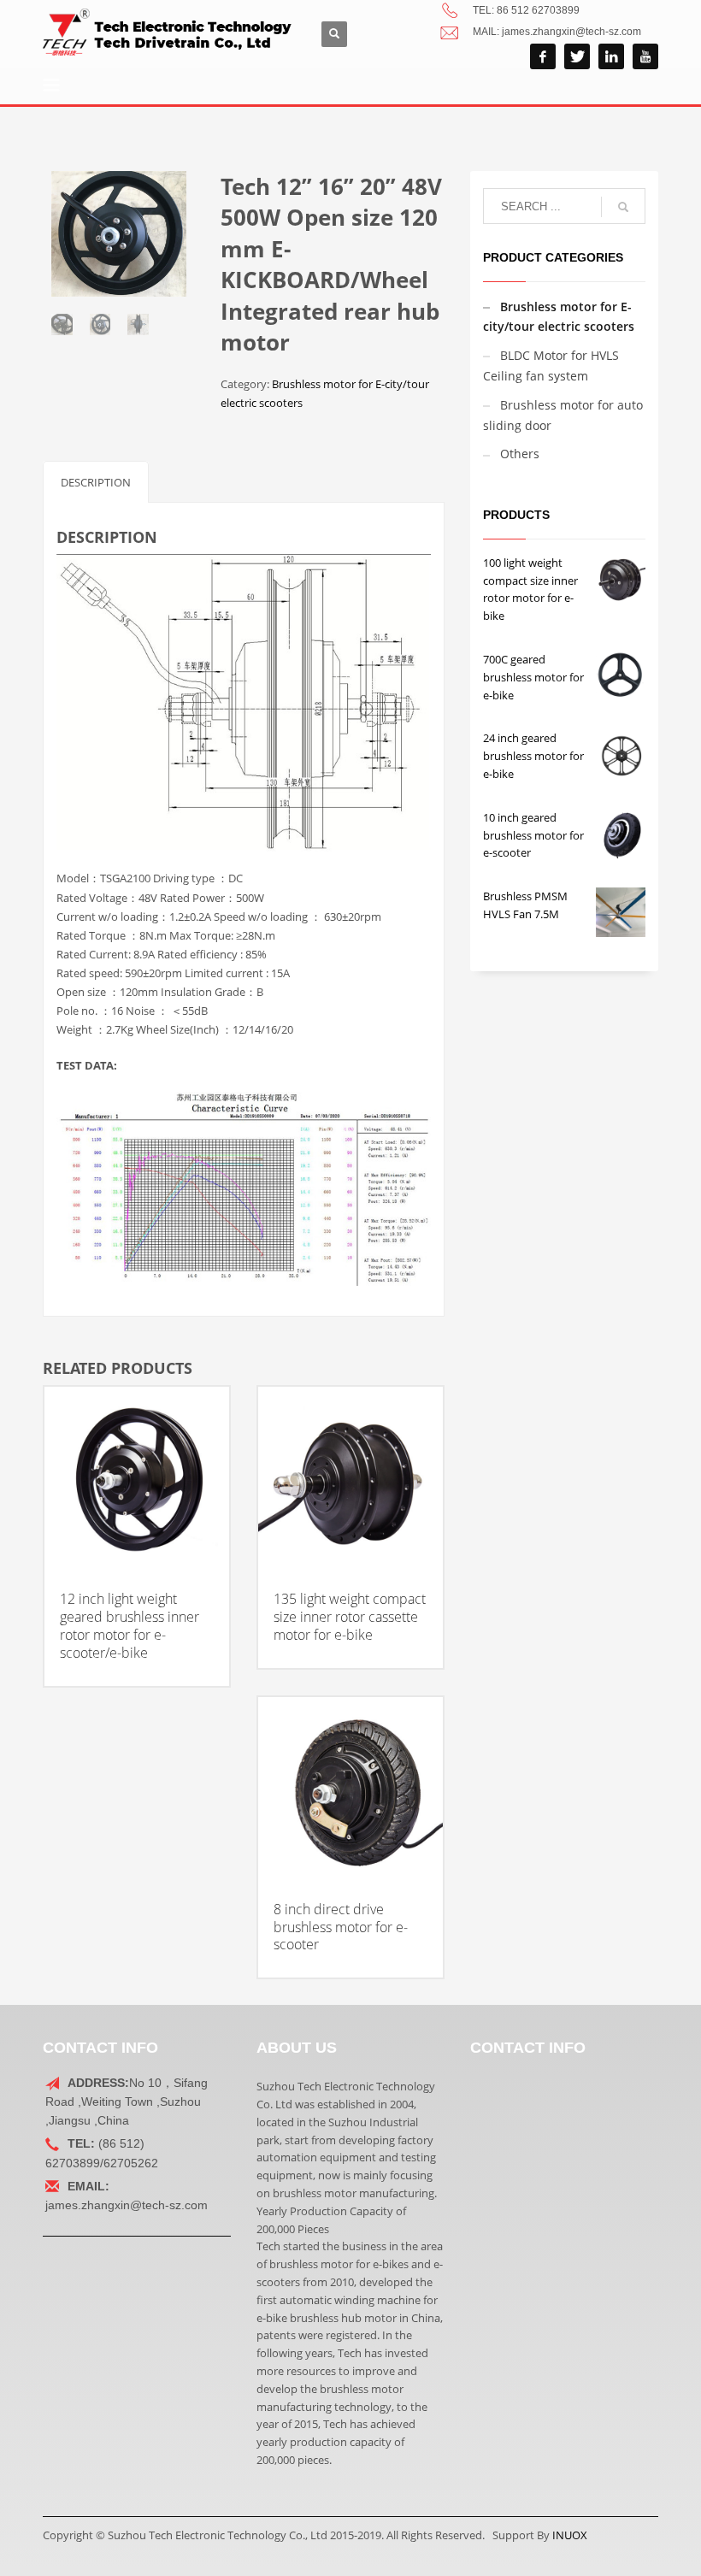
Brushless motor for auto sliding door (563, 415)
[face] (543, 56)
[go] (623, 207)
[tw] (577, 56)
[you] (645, 56)
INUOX (570, 2535)
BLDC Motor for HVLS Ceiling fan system (551, 365)
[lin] (611, 56)
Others (520, 454)
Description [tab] (96, 482)
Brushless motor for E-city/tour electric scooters (559, 317)
